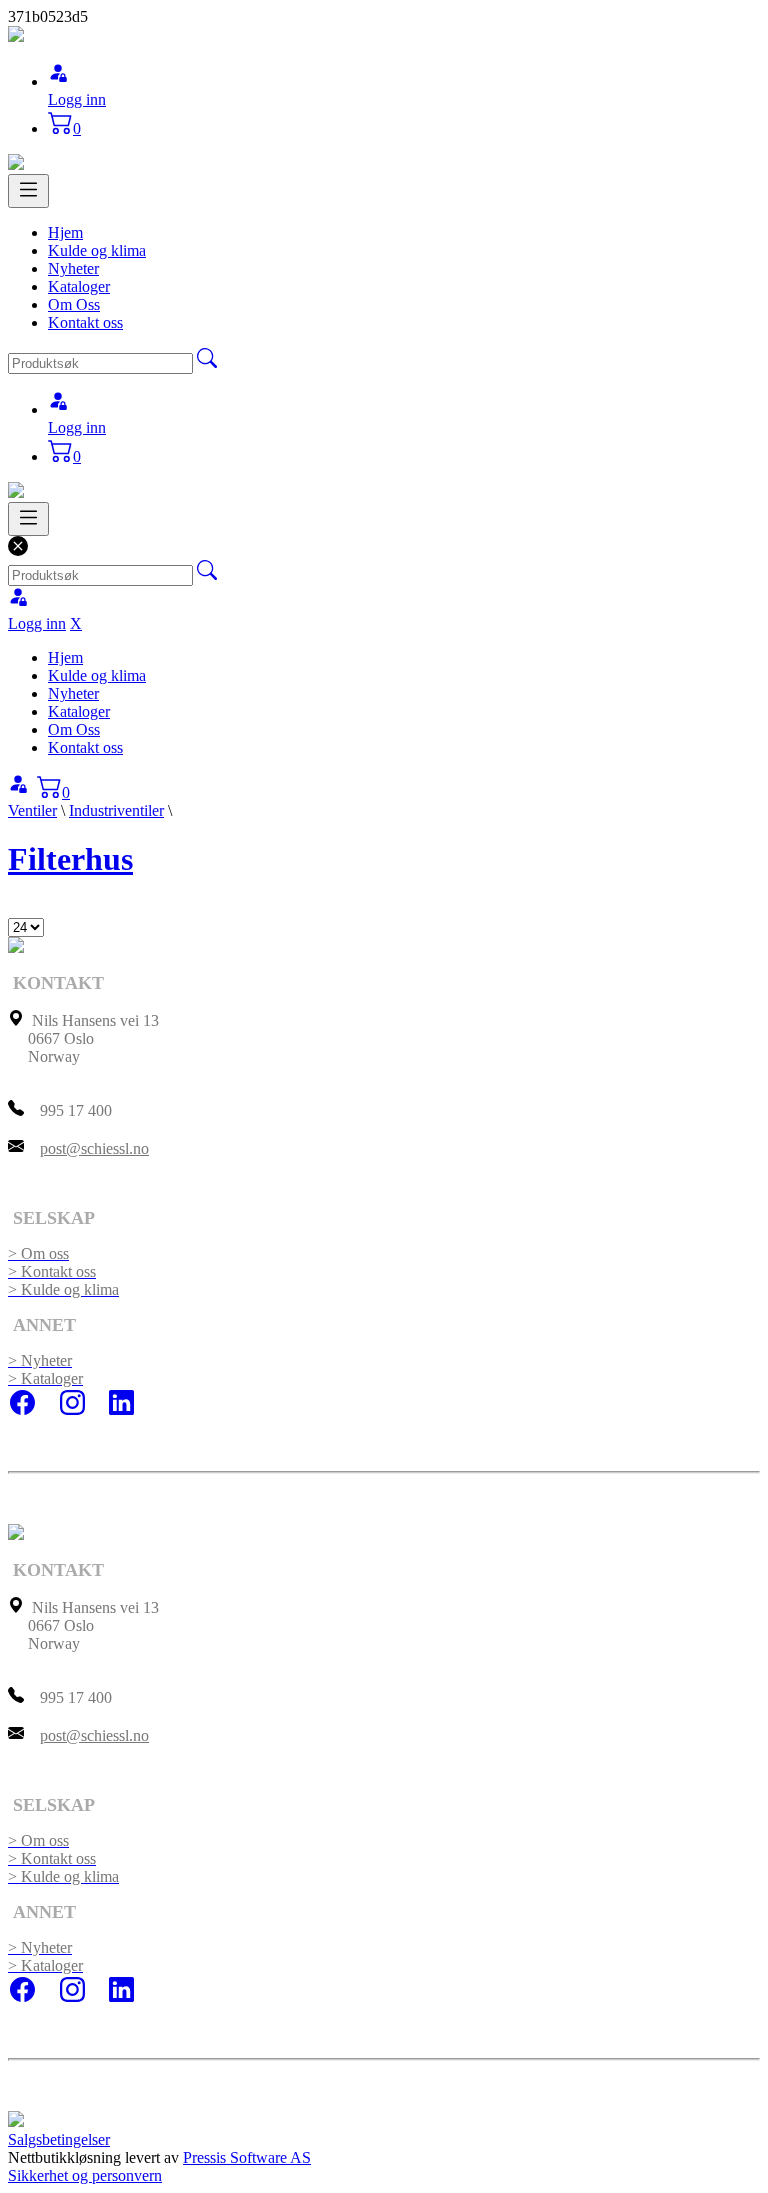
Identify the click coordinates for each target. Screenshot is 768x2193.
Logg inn (77, 99)
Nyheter (73, 268)
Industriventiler (116, 810)
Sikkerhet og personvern (85, 2175)
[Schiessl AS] (16, 36)
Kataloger (79, 286)
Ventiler (32, 810)
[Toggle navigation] (28, 191)
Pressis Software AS (247, 2157)
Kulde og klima (97, 250)
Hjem (65, 232)
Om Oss (74, 304)
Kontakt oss (85, 322)
